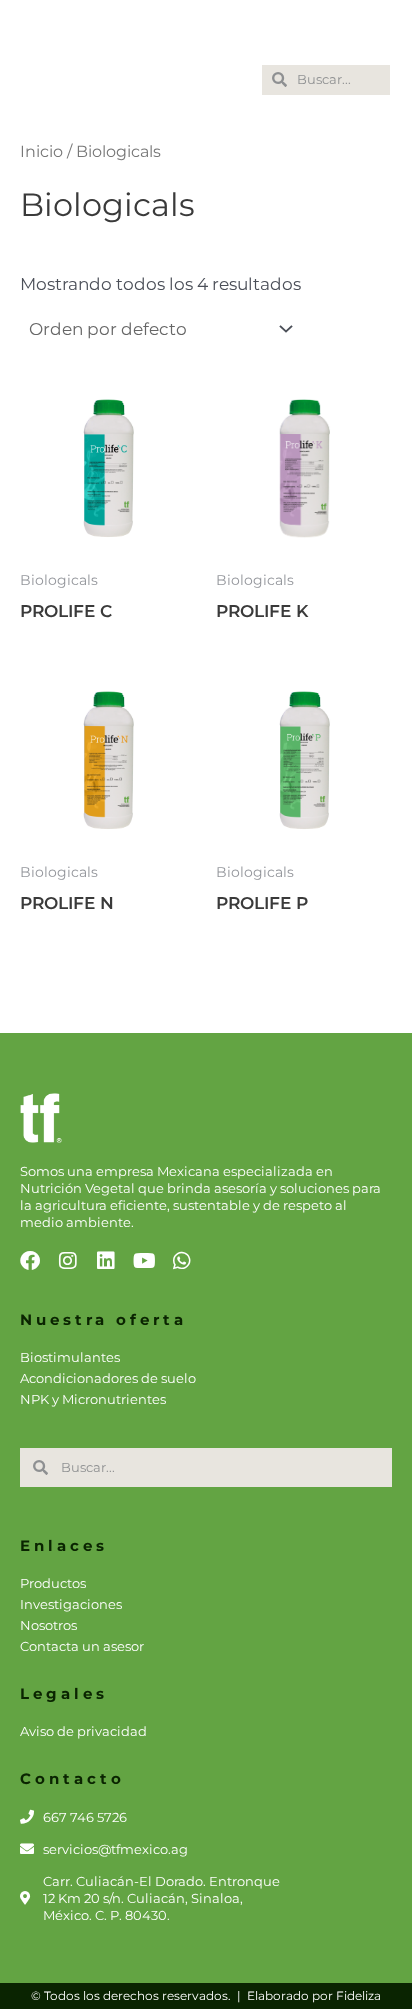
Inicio (41, 151)
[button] (229, 80)
